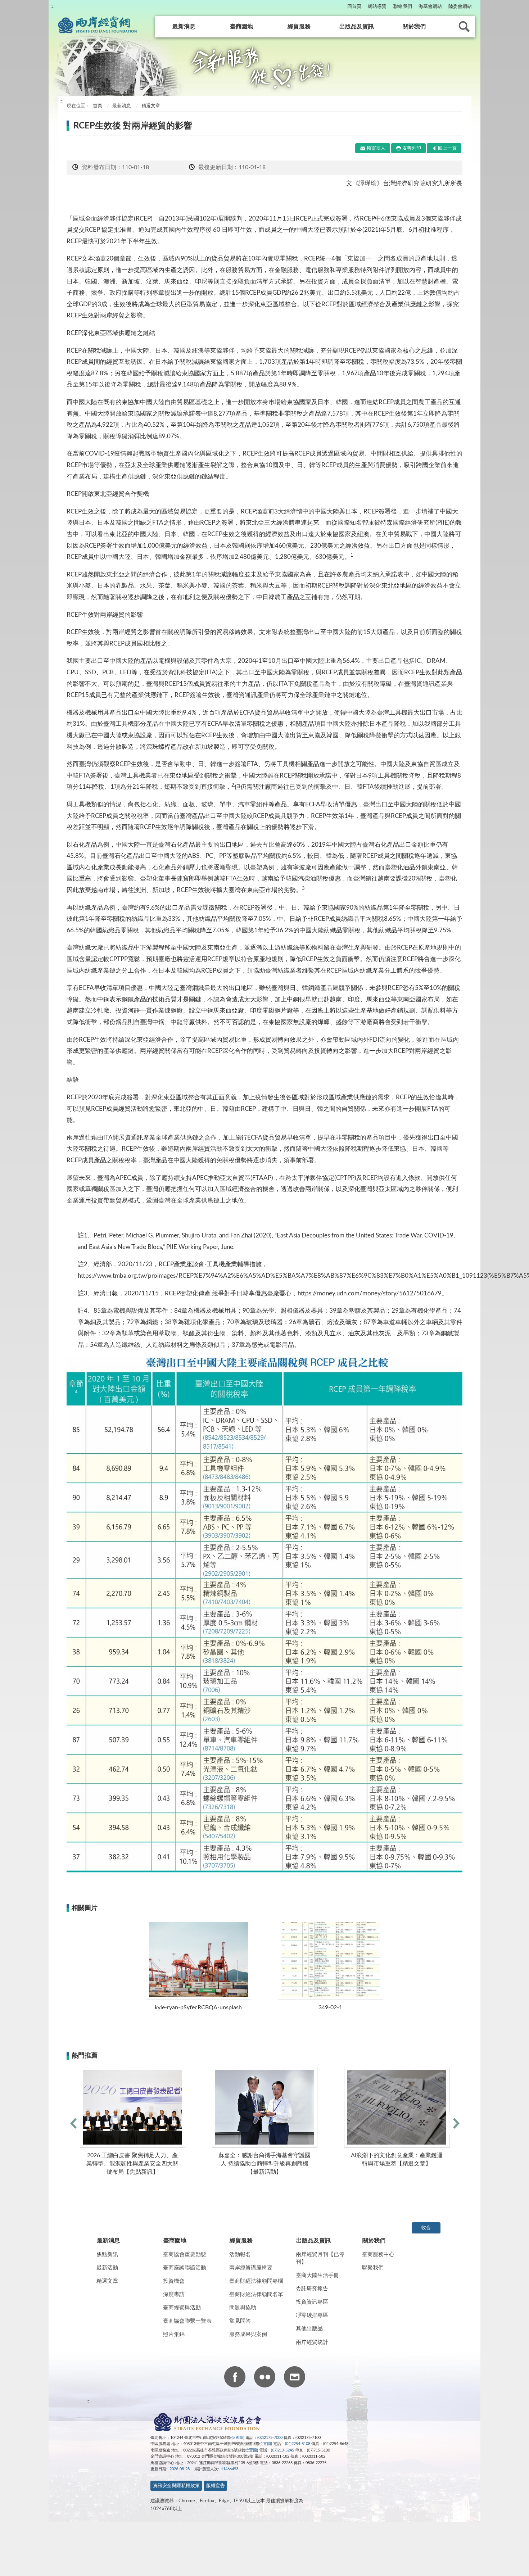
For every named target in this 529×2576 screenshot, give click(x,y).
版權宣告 (216, 2486)
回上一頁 (447, 148)
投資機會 (174, 2281)
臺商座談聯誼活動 (185, 2268)
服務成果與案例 (248, 2334)
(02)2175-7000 (270, 2438)
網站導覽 (377, 7)
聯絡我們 (403, 7)
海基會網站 (430, 7)
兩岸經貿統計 (312, 2342)
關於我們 (414, 27)
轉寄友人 (376, 148)
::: (53, 6)
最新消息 (184, 27)
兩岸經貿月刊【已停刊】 (320, 2258)
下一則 (456, 2123)
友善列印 (412, 148)
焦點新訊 (107, 2254)
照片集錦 (174, 2334)
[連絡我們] (295, 2378)
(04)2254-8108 (298, 2444)
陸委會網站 (460, 7)
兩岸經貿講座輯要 (251, 2268)
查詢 (464, 27)
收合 (426, 2228)
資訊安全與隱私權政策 (176, 2486)
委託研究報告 (312, 2289)
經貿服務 (299, 27)
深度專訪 (174, 2294)
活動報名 (240, 2254)
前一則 (73, 2123)
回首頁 (354, 7)
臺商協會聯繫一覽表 (187, 2321)
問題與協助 (243, 2308)
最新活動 (107, 2268)
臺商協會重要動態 (185, 2254)
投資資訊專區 (312, 2302)
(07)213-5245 (282, 2450)
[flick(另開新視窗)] (265, 2378)
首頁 (97, 106)
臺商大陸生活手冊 (317, 2275)
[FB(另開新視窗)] (235, 2378)
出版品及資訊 (357, 27)
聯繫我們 (373, 2268)
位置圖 (237, 2438)
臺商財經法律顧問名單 (256, 2294)
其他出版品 (309, 2329)
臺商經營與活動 (182, 2308)
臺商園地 (241, 27)
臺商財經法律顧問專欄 (256, 2281)
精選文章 (107, 2281)
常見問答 (240, 2321)
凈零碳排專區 (312, 2315)
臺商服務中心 (378, 2254)
